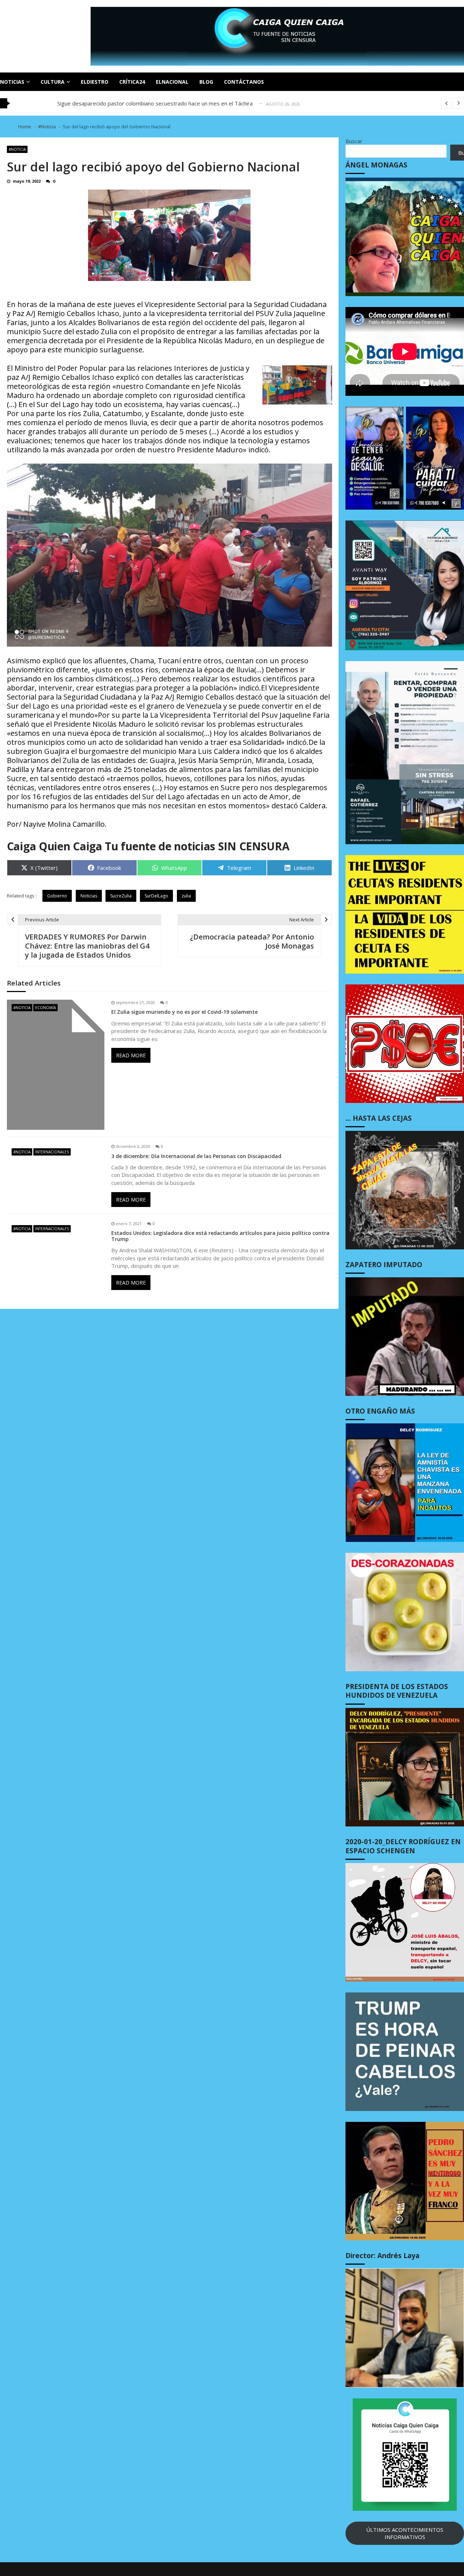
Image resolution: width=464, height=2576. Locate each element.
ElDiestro (95, 82)
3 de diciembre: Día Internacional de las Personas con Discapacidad (196, 1156)
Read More (131, 1055)
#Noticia (17, 149)
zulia (186, 896)
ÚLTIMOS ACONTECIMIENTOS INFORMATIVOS (405, 2533)
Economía (45, 1008)
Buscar (354, 141)
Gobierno (57, 896)
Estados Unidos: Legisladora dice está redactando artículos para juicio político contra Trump (220, 1236)
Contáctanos (244, 82)
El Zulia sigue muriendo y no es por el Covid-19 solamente (185, 1012)
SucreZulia (121, 896)
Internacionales (52, 1152)
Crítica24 (132, 82)
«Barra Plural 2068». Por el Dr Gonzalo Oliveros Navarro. (128, 103)
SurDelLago (156, 896)
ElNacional (172, 82)
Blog (206, 82)
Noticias (12, 82)
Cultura (53, 82)
